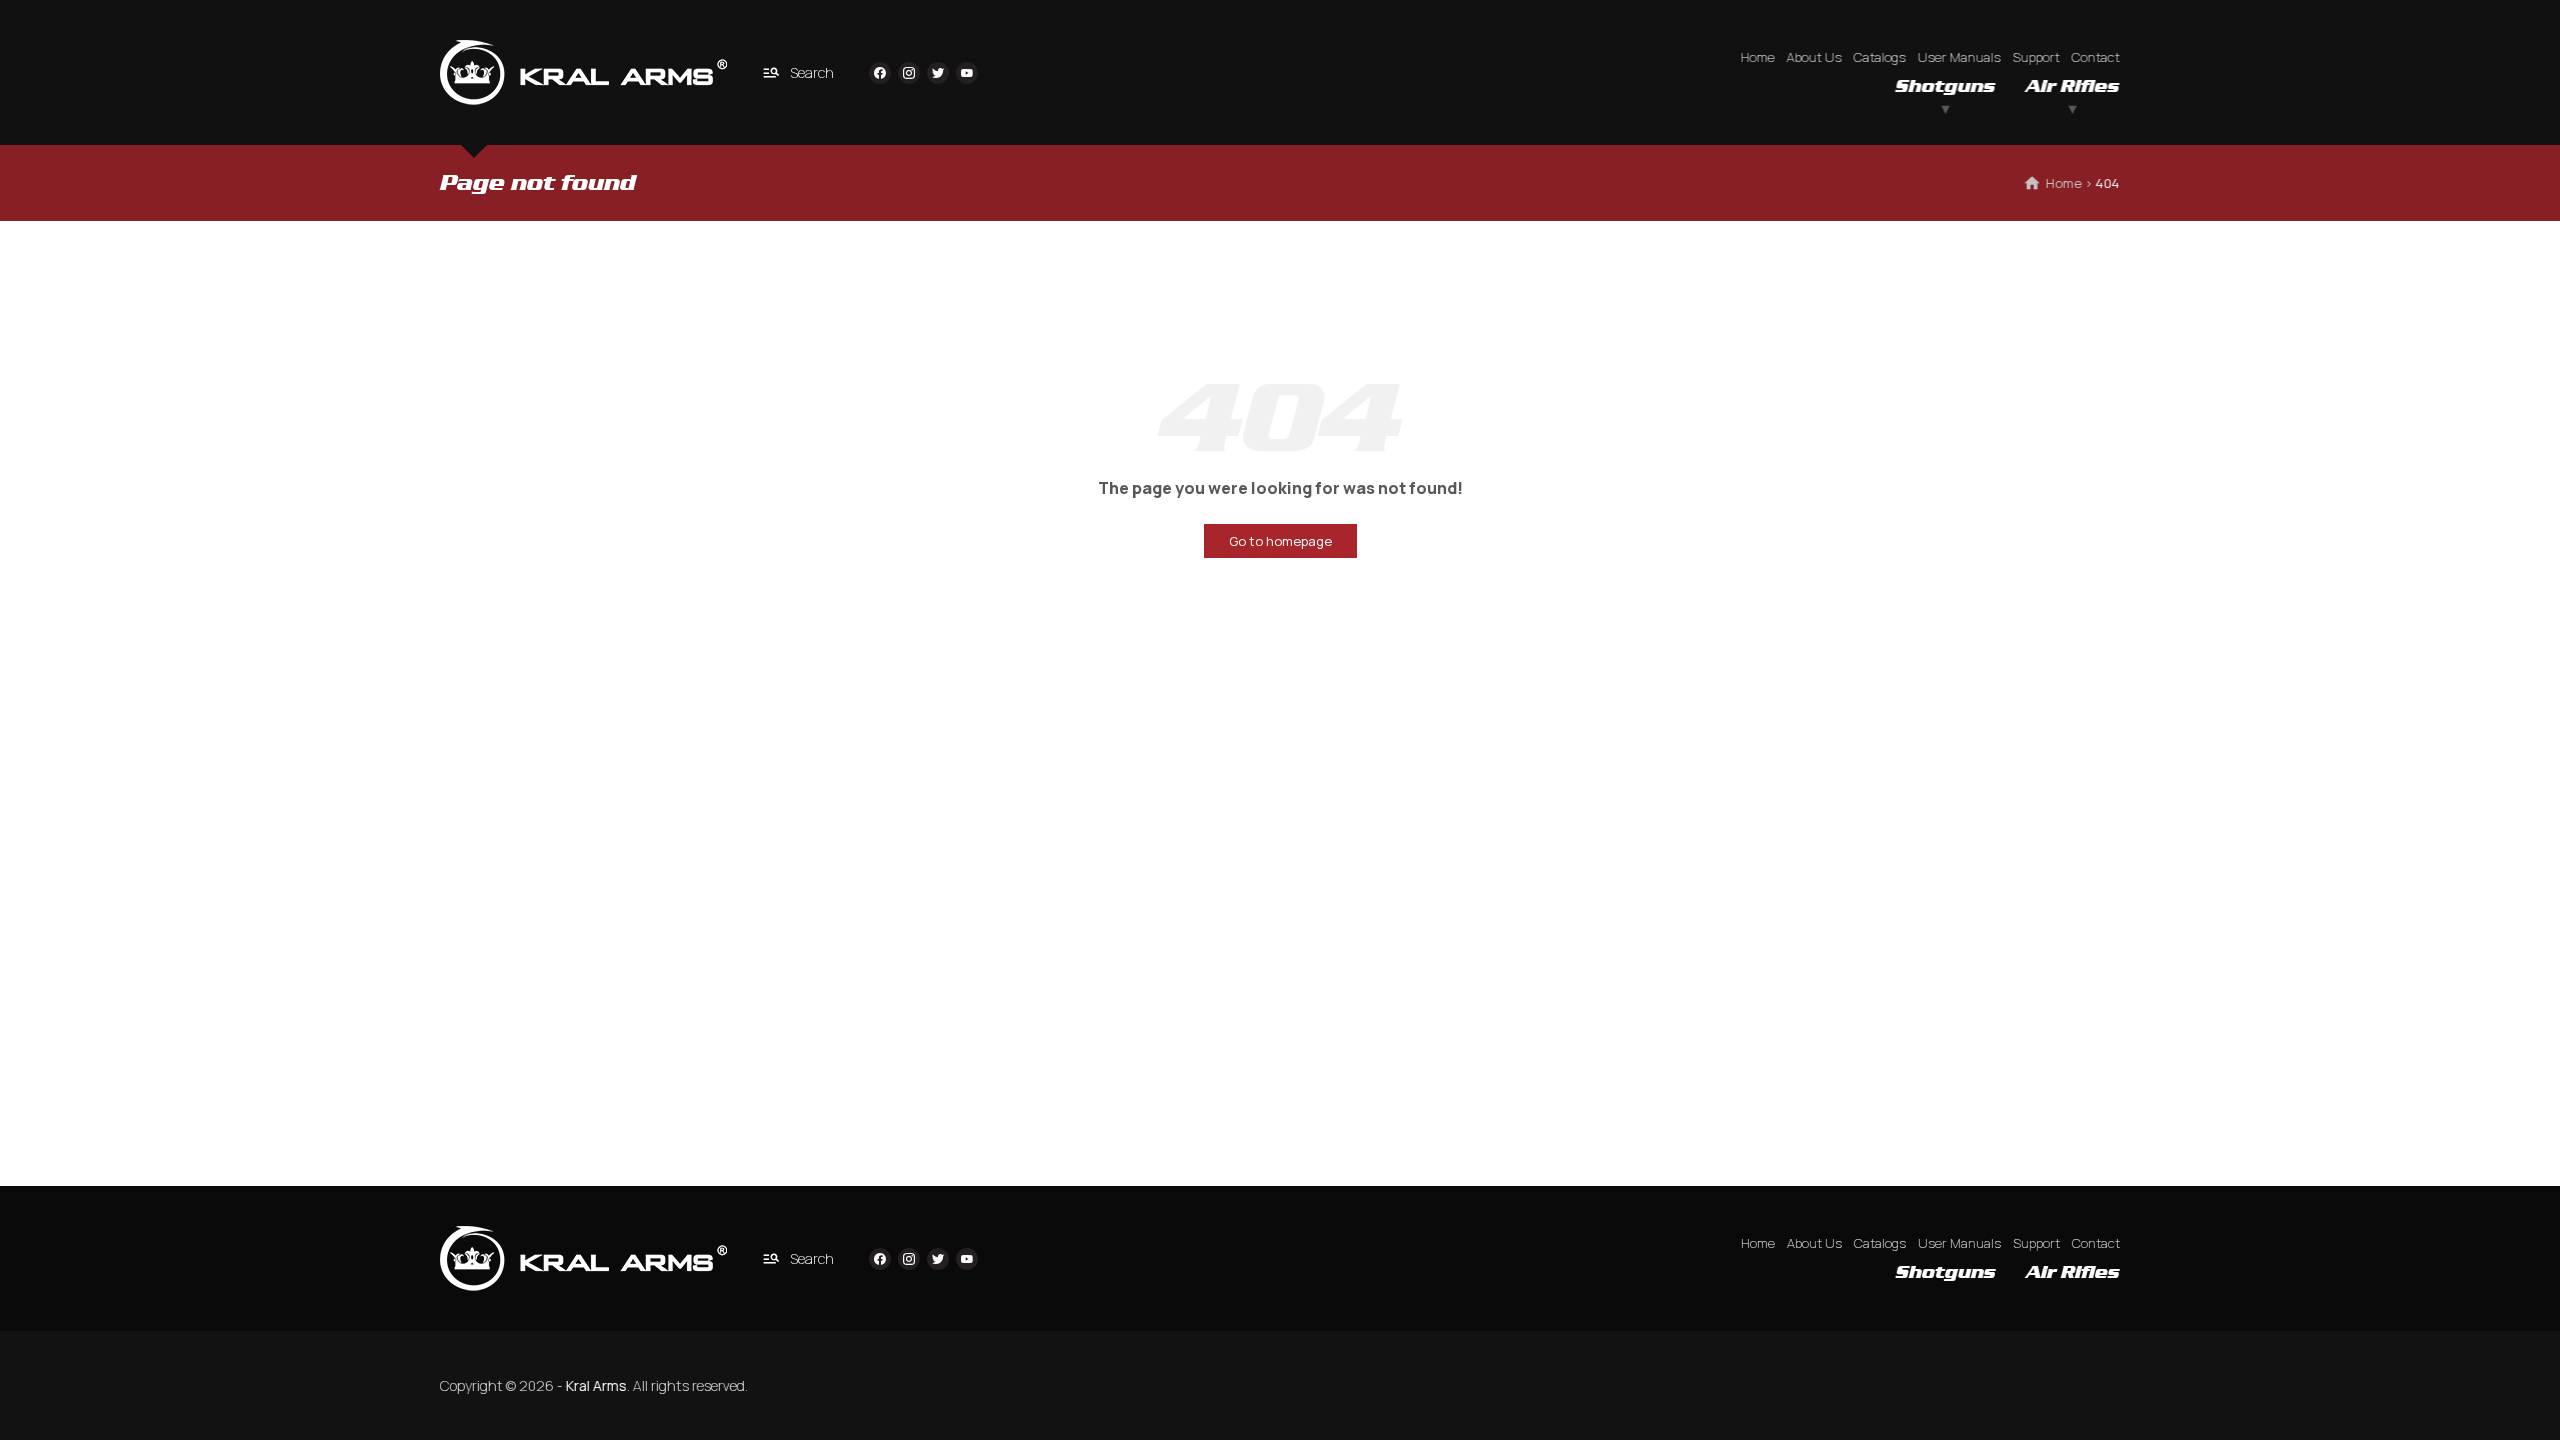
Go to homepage (1280, 541)
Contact (2096, 57)
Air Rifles (2073, 86)
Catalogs (1880, 57)
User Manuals (1959, 57)
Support (2036, 57)
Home (1758, 57)
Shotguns (1946, 86)
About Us (1814, 57)
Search (812, 72)
